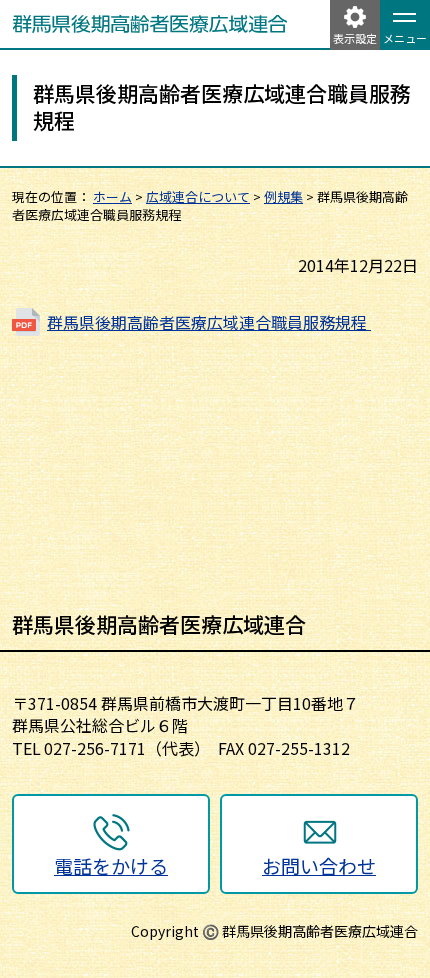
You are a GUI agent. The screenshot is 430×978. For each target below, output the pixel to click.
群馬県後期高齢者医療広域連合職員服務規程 (209, 322)
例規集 (283, 196)
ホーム (112, 196)
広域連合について (198, 196)
